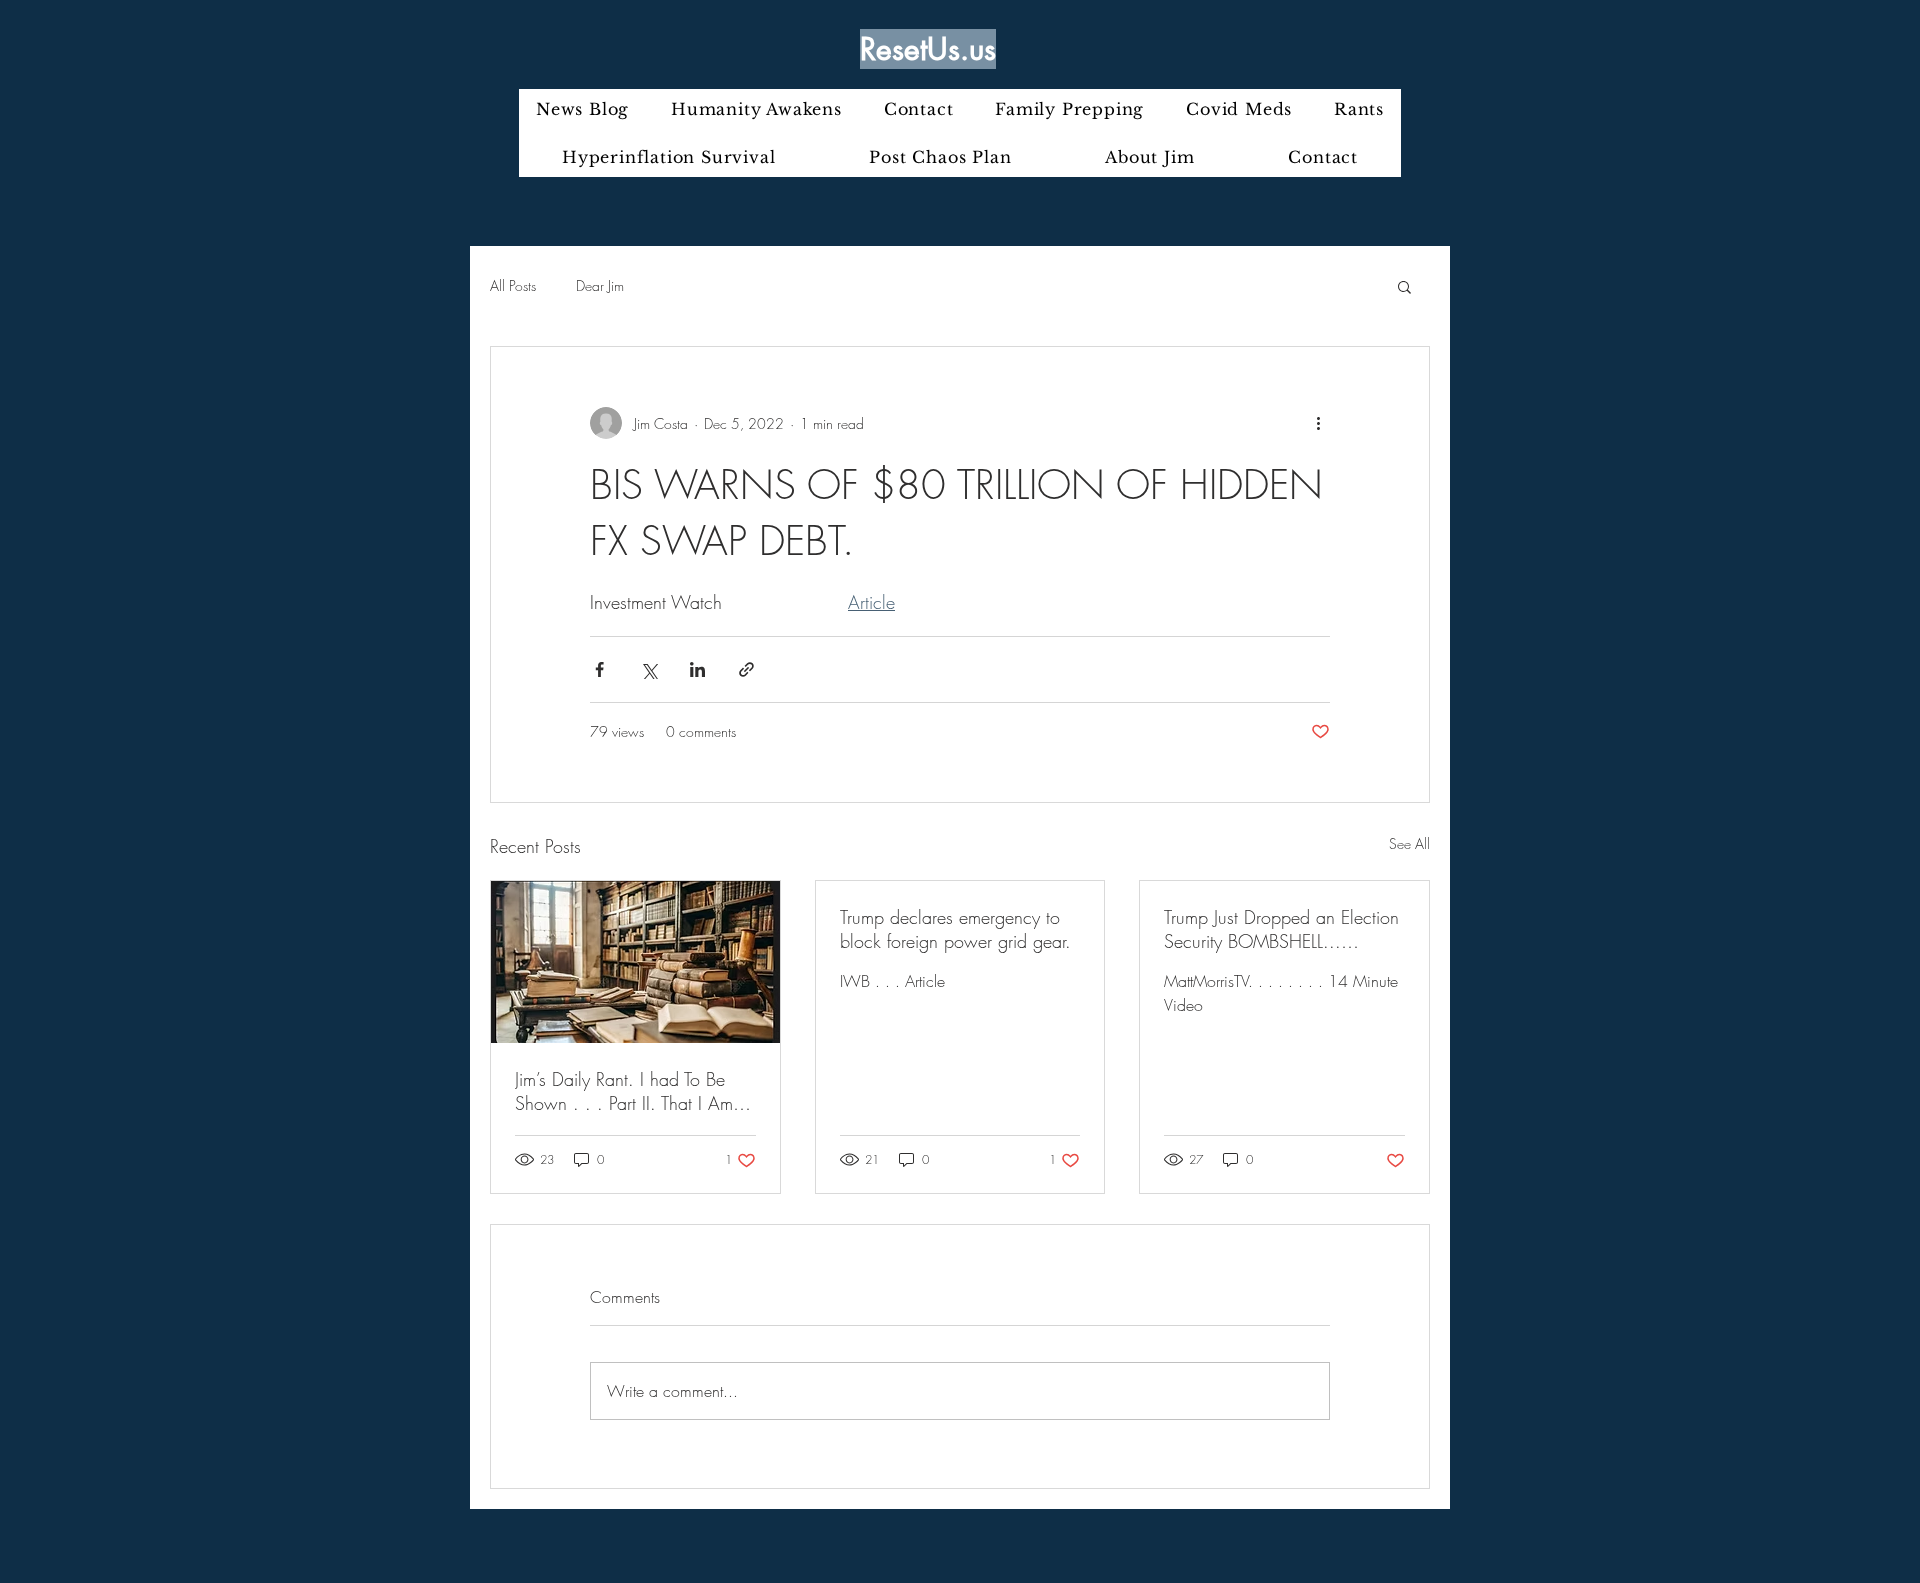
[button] (1404, 286)
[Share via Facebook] (599, 669)
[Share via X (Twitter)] (648, 669)
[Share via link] (746, 669)
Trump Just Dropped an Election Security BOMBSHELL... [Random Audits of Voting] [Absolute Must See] (1281, 929)
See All (1409, 843)
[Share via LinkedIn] (697, 669)
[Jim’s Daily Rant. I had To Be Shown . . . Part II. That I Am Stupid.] (635, 962)
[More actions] (1318, 423)
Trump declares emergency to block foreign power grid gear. (955, 929)
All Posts (513, 285)
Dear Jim (600, 285)
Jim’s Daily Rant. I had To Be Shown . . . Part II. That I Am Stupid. (624, 1091)
